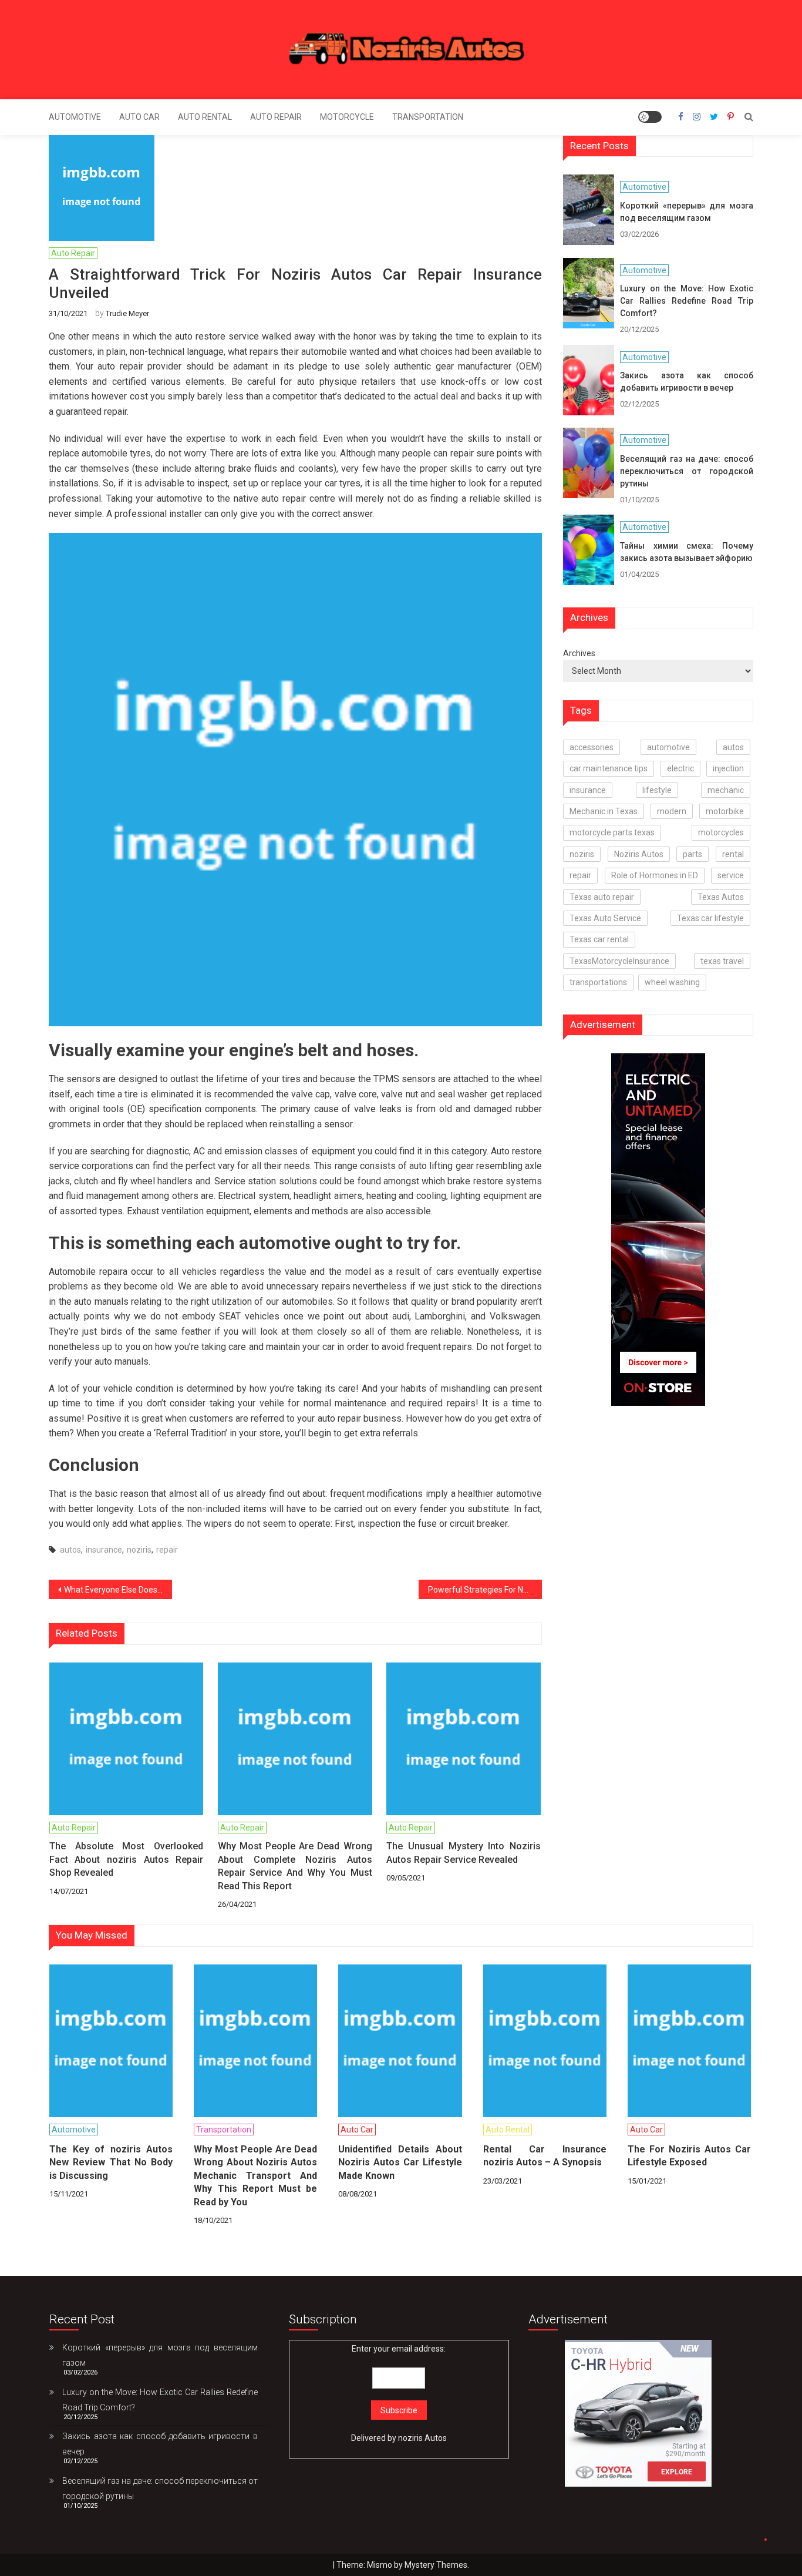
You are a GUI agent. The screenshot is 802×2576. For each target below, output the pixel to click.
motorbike (725, 811)
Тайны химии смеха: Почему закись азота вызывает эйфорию (687, 552)
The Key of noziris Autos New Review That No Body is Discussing (111, 2162)
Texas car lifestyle (710, 918)
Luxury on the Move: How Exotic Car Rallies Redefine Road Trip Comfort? (687, 301)
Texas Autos (721, 897)
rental (733, 854)
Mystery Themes (436, 2565)
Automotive (75, 117)
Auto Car (139, 117)
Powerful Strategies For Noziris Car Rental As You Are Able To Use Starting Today (485, 1590)
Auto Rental (205, 117)
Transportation (428, 117)
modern (672, 811)
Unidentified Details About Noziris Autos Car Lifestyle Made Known (400, 2162)
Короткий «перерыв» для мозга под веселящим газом (687, 212)
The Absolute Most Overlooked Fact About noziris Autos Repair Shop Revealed (126, 1859)
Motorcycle (347, 117)
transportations (598, 982)
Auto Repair (276, 117)
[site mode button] (650, 117)
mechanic (726, 790)
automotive (668, 747)
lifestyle (657, 790)
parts (693, 854)
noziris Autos (422, 2438)
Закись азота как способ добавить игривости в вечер (687, 382)
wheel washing (672, 982)
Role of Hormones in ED (655, 875)
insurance (104, 1550)
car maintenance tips (609, 768)
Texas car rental (599, 939)
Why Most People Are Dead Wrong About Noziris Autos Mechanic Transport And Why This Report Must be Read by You (255, 2176)
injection (728, 768)
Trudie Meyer (127, 313)
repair (167, 1550)
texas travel (722, 961)
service (731, 875)
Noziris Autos (639, 854)
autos (70, 1550)
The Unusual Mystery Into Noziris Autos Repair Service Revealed (463, 1853)
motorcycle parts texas (612, 832)
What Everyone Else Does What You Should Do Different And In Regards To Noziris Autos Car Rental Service (118, 1590)
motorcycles (721, 832)
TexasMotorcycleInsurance (619, 961)
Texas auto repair (602, 897)
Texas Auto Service (605, 918)
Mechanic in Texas (604, 811)
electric (680, 768)
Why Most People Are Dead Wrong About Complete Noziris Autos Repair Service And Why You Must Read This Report (295, 1866)
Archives (579, 653)
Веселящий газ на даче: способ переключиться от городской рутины (687, 471)
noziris (139, 1550)
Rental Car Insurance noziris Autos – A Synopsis (545, 2156)
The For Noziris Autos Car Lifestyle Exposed (689, 2156)
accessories (592, 747)
